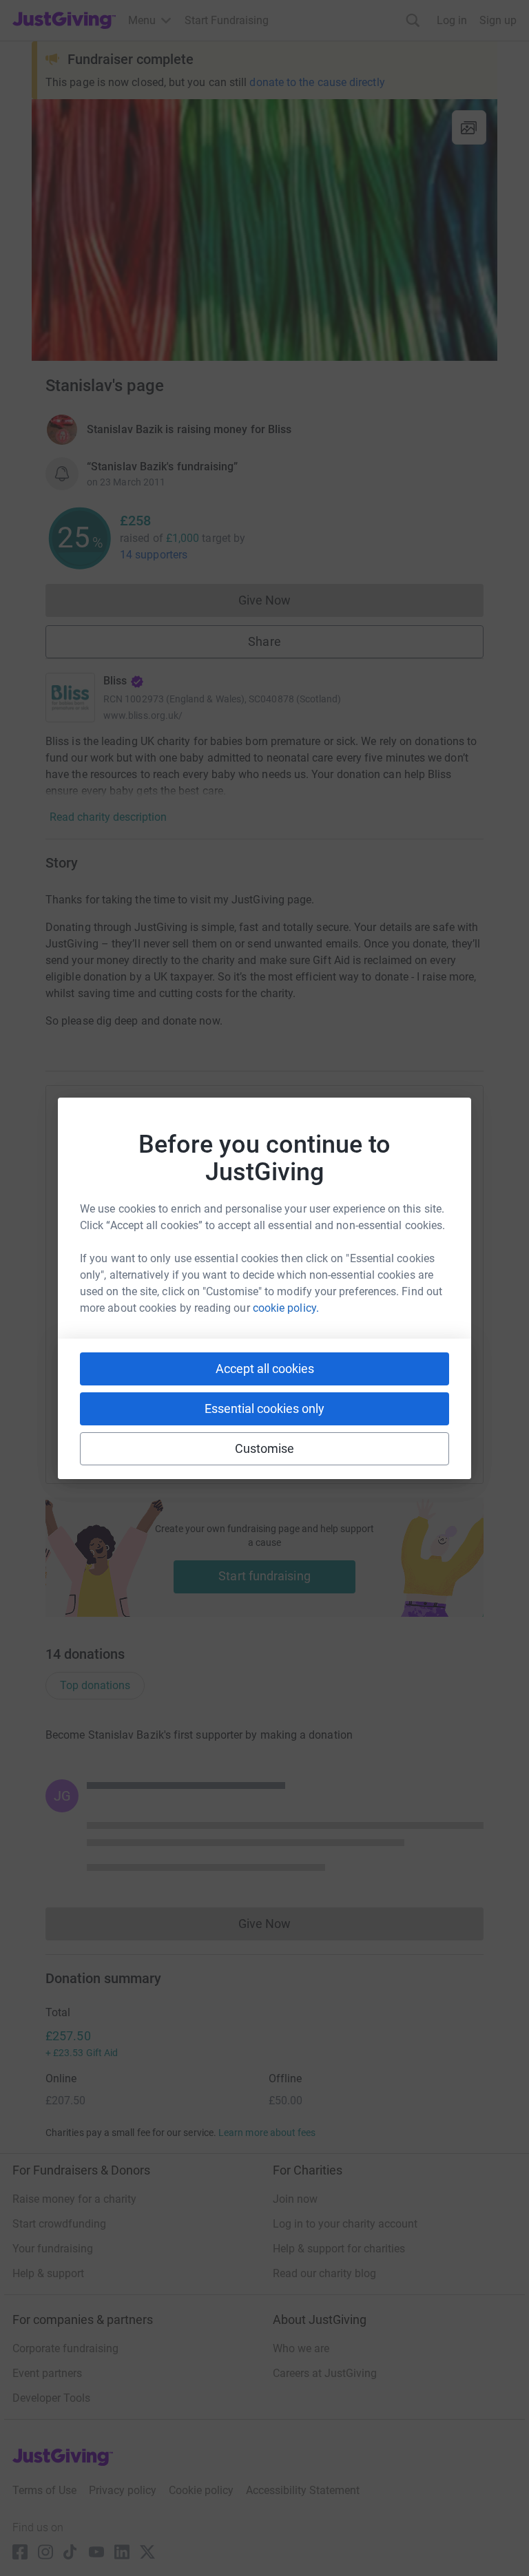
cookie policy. (286, 1308)
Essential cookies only (264, 1409)
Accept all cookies (265, 1369)
